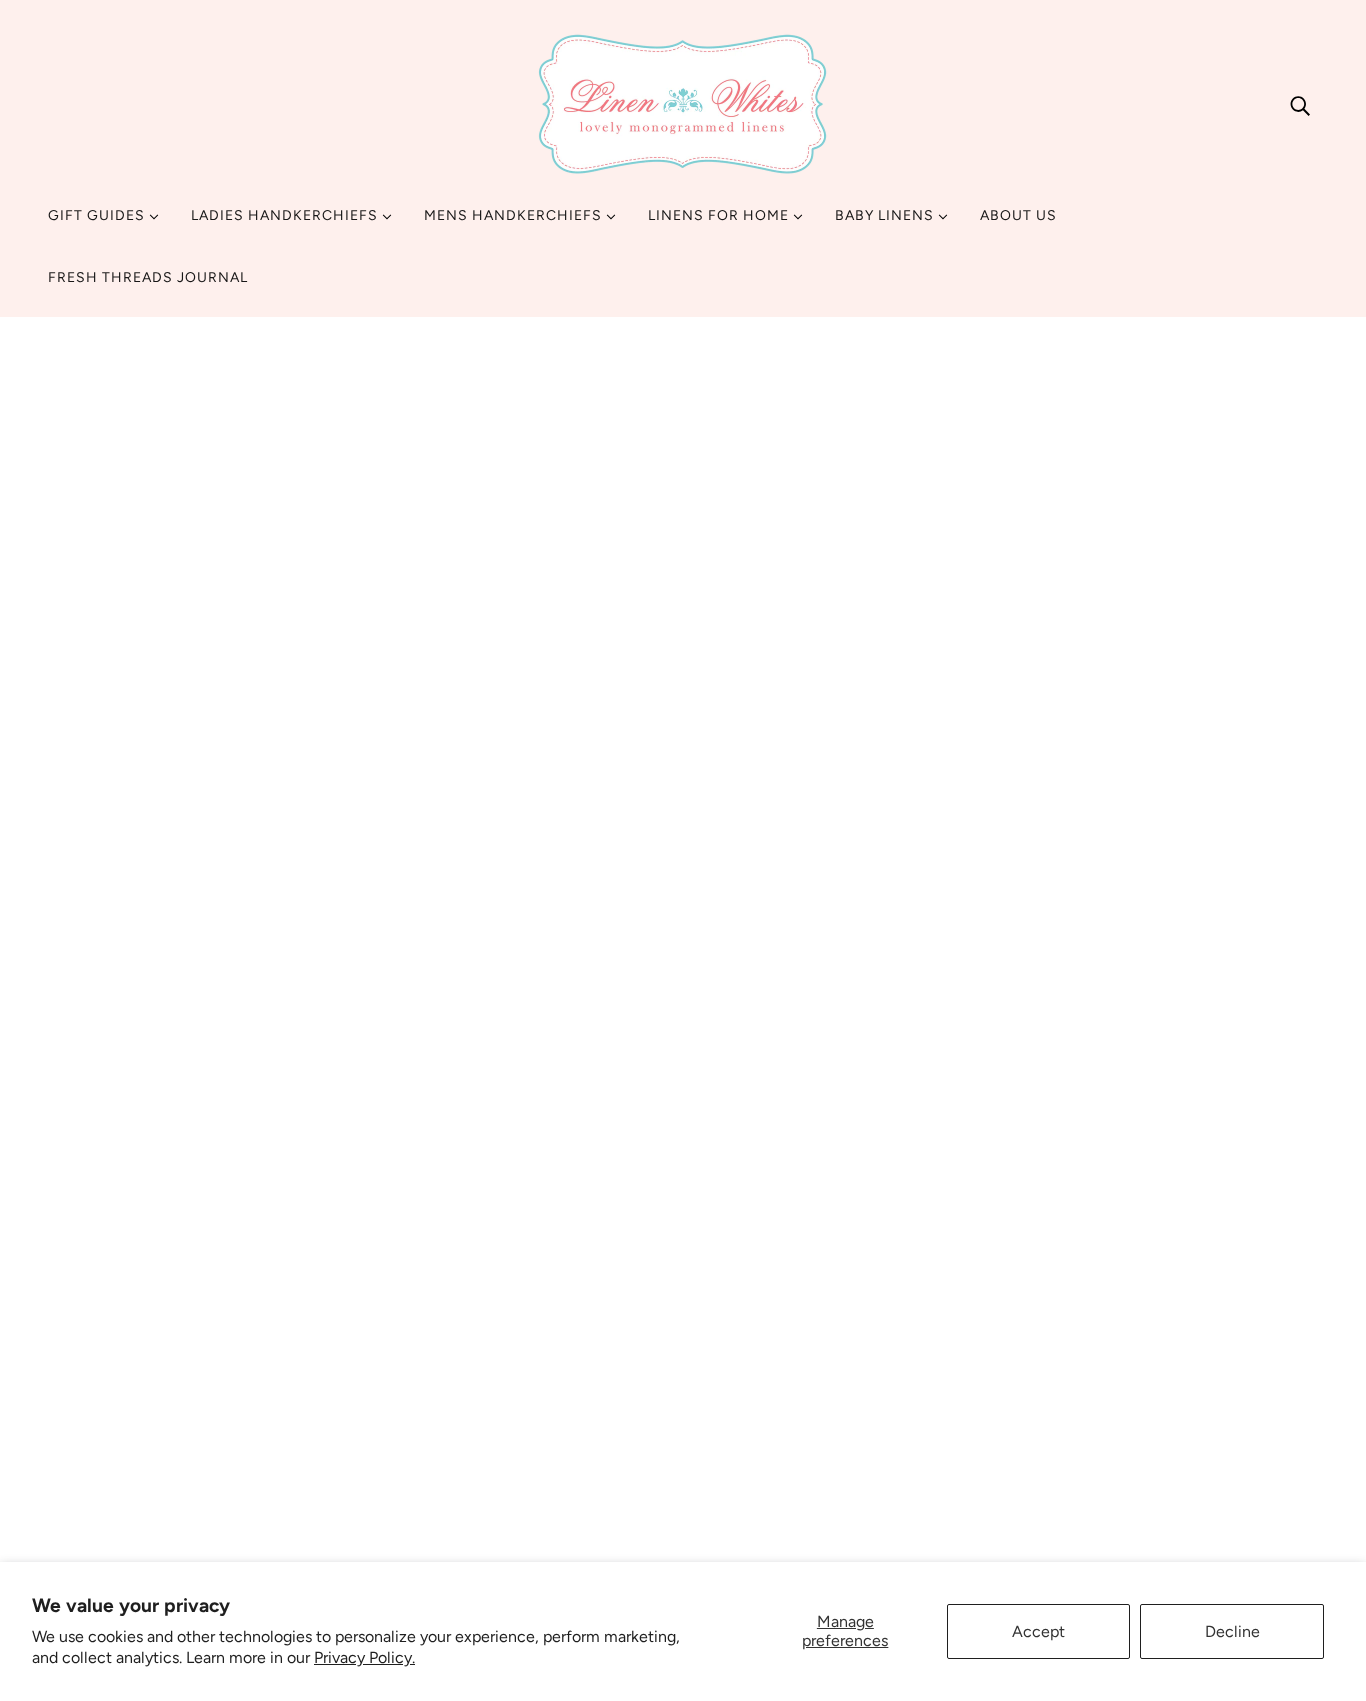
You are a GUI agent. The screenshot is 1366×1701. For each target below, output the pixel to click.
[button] (487, 989)
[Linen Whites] (683, 104)
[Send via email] (995, 1152)
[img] (1300, 105)
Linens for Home (720, 215)
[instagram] (104, 1509)
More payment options (1103, 1015)
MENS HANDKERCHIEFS (515, 215)
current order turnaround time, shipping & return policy (683, 1408)
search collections (554, 1432)
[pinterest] (136, 1509)
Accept (1038, 1631)
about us (519, 1360)
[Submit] (1277, 1432)
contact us (527, 1384)
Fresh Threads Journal (148, 277)
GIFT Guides (98, 215)
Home (941, 396)
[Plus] (1000, 832)
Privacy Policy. (364, 1657)
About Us (1018, 215)
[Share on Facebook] (931, 1152)
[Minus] (936, 832)
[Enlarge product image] (433, 651)
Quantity (959, 792)
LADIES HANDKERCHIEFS (286, 215)
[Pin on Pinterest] (963, 1152)
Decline (1232, 1631)
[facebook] (72, 1509)
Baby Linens (886, 215)
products (1005, 396)
